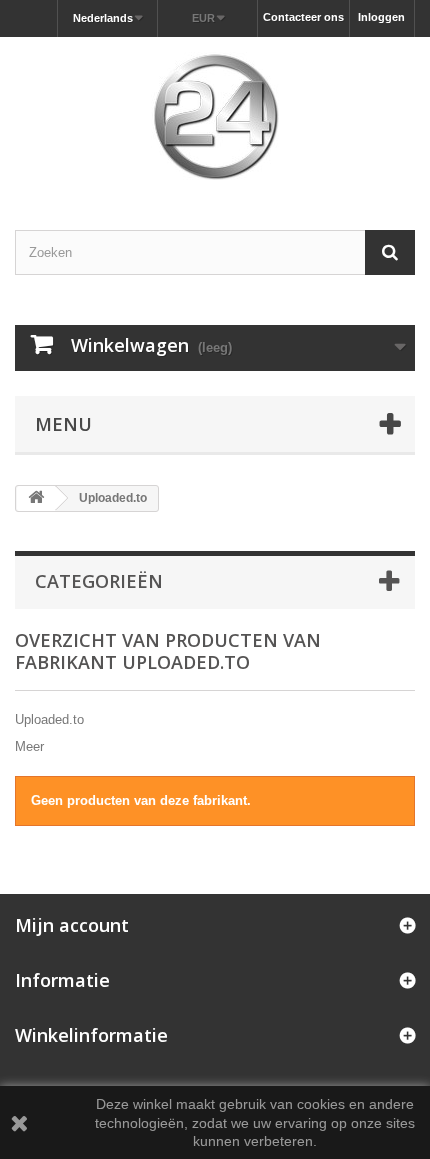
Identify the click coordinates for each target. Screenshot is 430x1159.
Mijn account (72, 925)
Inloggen (381, 17)
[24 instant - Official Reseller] (215, 116)
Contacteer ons (303, 17)
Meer (29, 746)
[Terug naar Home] (36, 498)
